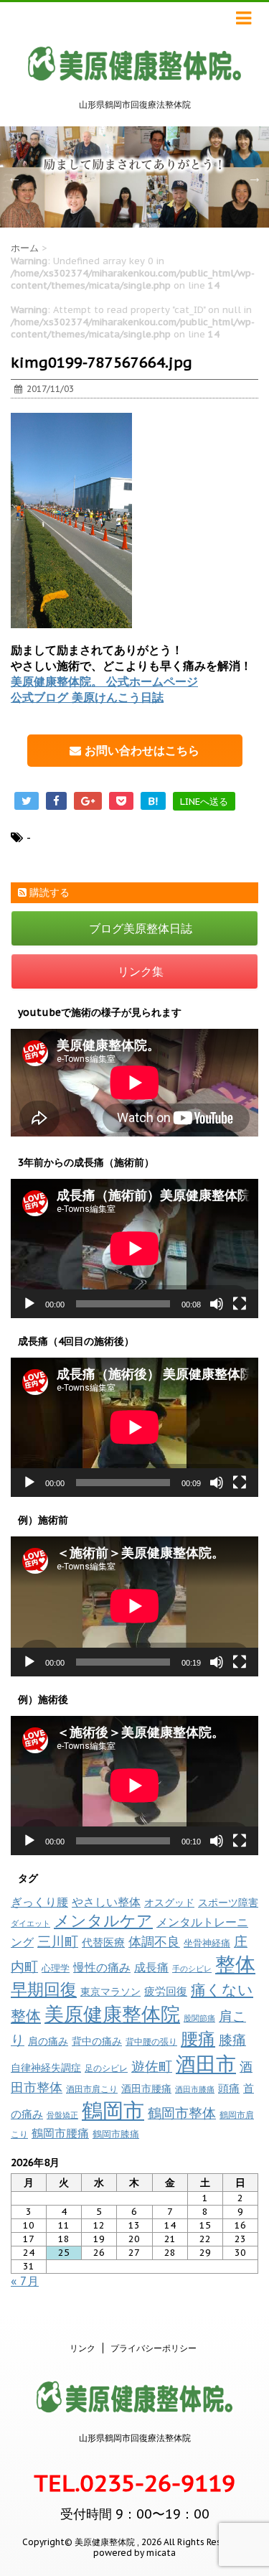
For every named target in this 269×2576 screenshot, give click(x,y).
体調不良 (154, 1942)
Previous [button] (14, 177)
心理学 (56, 1968)
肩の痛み (48, 2041)
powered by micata (134, 2553)
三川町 (58, 1941)
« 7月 (25, 2281)
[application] (134, 1249)
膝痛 (232, 2040)
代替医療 (103, 1942)
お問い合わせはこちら (140, 750)
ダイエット (30, 1923)
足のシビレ (106, 2068)
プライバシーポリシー (154, 2348)
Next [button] (255, 177)
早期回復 (44, 1989)
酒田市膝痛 (195, 2089)
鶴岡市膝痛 (116, 2134)
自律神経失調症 (46, 2068)
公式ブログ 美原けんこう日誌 (87, 697)
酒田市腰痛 (146, 2089)
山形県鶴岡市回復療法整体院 (135, 2438)
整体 (235, 1964)
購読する (48, 892)
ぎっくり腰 (39, 1902)
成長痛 (151, 1967)
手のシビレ (192, 1969)
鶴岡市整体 (182, 2113)
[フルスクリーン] (240, 1304)
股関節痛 (199, 2018)
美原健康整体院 (112, 2014)
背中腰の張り (151, 2041)
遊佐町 (152, 2066)
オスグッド (169, 1902)
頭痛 (229, 2088)
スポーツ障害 (228, 1902)
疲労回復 (166, 1991)
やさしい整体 (106, 1902)
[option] (134, 177)
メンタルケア (103, 1921)
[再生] (29, 1304)
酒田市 (206, 2064)
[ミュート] (217, 1304)
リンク (82, 2348)
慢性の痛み (102, 1967)
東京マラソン (110, 1992)
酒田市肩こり (92, 2089)
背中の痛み (97, 2041)
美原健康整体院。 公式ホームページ (104, 681)
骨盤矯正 (62, 2115)
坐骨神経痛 (207, 1943)
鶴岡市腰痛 (60, 2133)
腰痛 (198, 2039)
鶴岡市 (113, 2110)
